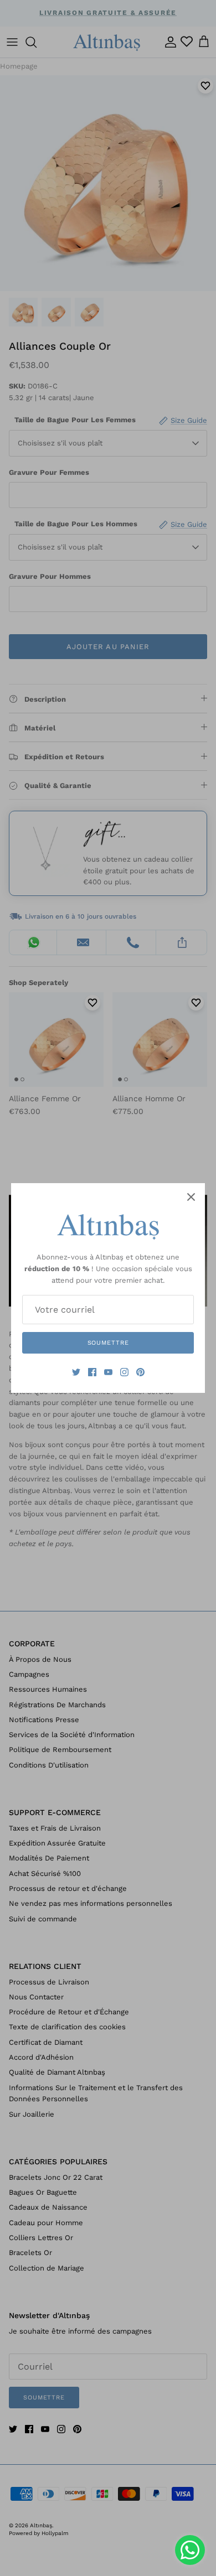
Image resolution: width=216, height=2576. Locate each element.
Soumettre (108, 1343)
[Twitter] (76, 1372)
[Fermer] (191, 1197)
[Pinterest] (140, 1372)
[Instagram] (124, 1372)
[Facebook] (92, 1372)
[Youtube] (108, 1372)
